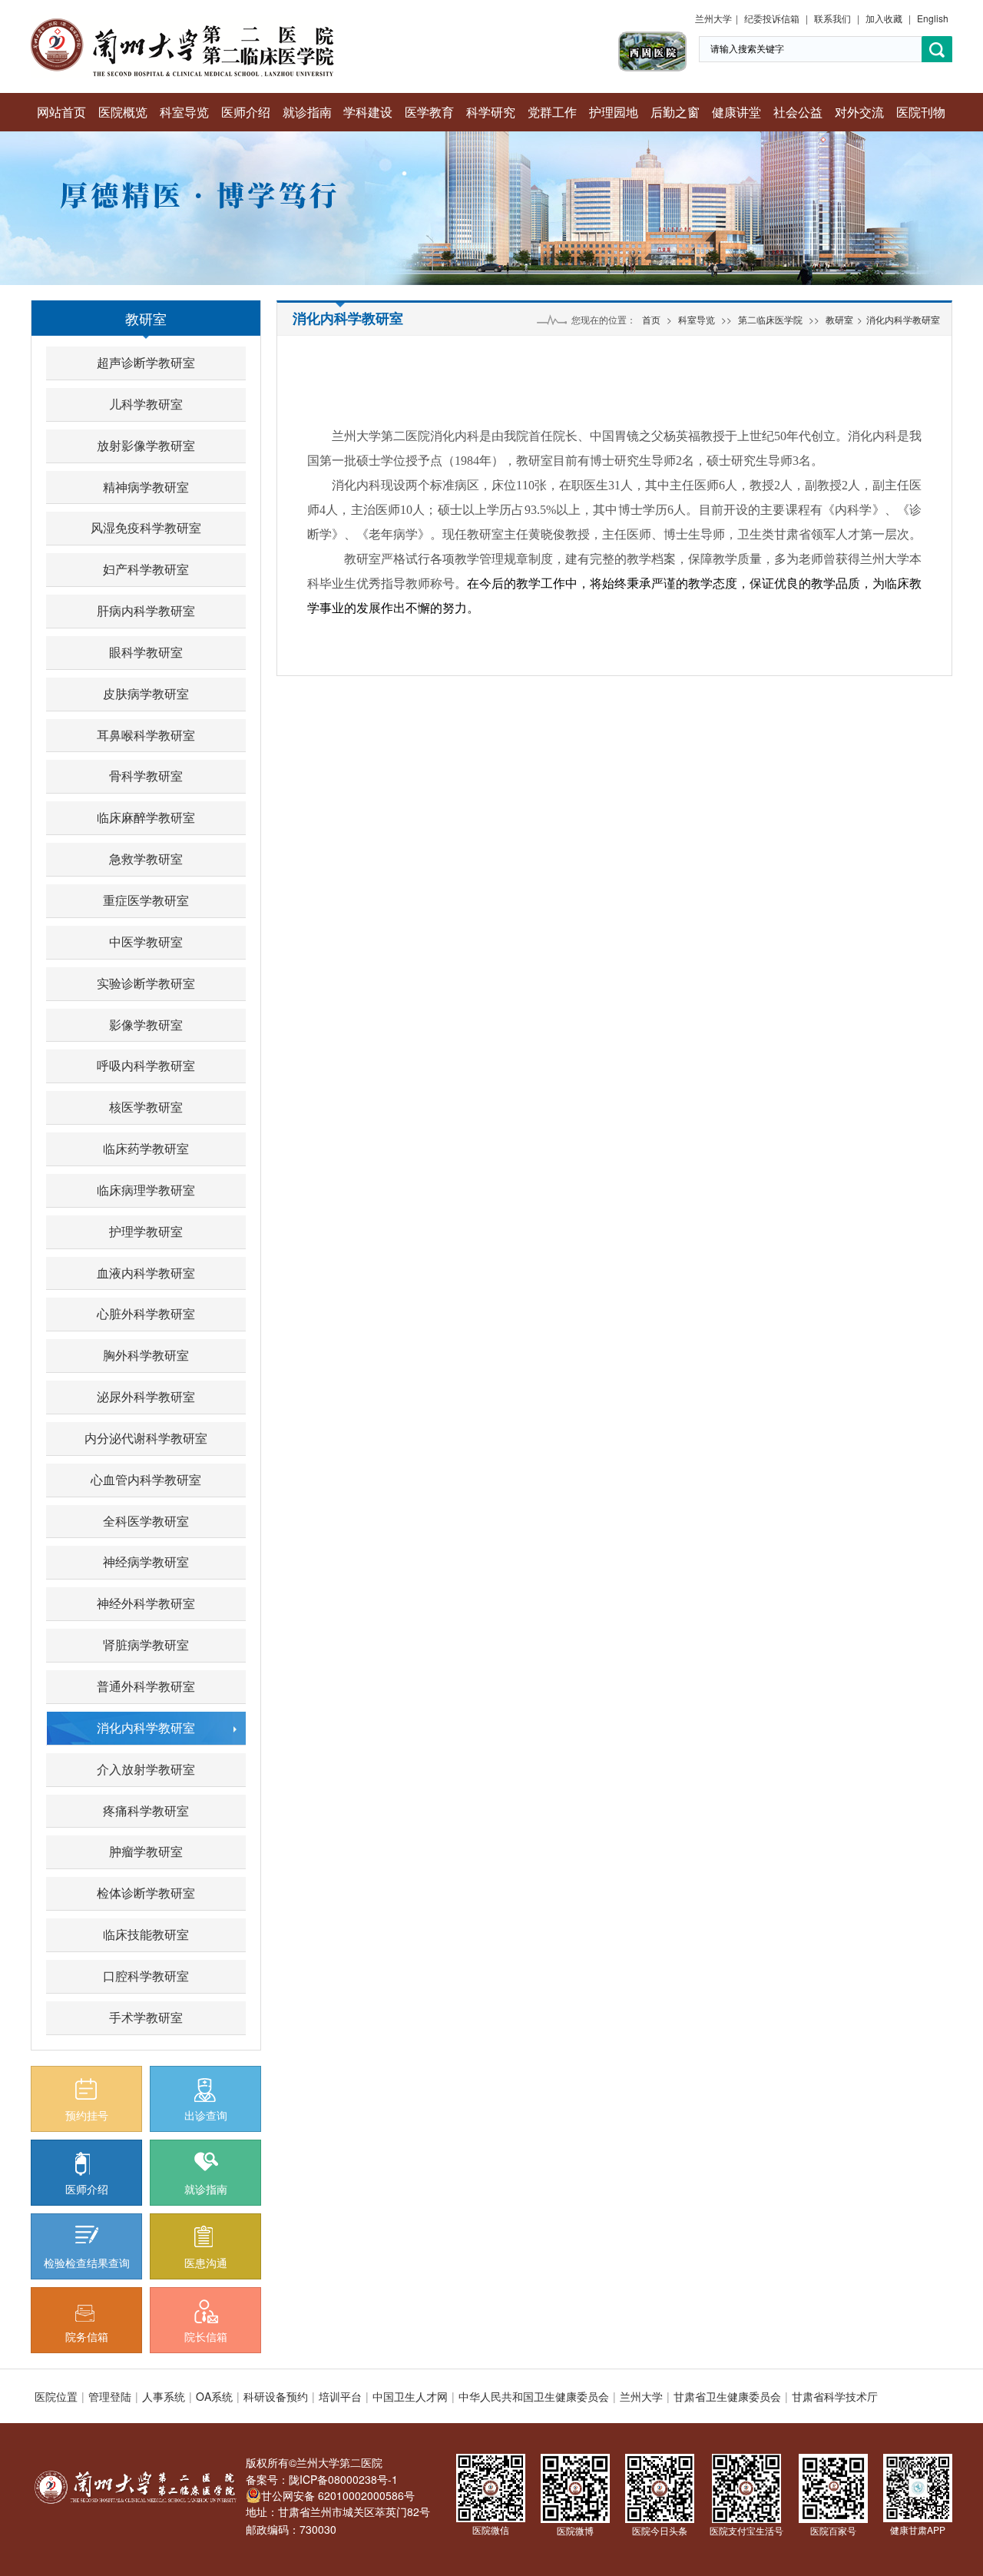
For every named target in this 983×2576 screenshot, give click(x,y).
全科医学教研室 (146, 1521)
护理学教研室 (146, 1231)
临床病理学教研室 (146, 1190)
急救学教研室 (146, 859)
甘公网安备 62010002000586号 (338, 2495)
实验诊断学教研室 (146, 983)
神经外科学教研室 (146, 1603)
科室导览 (184, 112)
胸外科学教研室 (146, 1355)
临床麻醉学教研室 (146, 817)
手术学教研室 (146, 2017)
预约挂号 (87, 2115)
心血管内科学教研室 (146, 1479)
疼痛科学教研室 (146, 1810)
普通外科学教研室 (146, 1686)
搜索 (937, 50)
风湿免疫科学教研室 (146, 527)
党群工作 (552, 112)
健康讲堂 (736, 112)
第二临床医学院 (770, 319)
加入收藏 (884, 18)
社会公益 (798, 112)
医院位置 (56, 2396)
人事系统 (164, 2396)
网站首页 (61, 112)
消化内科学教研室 (146, 1727)
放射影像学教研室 (146, 445)
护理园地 (614, 112)
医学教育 (429, 112)
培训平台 (340, 2396)
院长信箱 (206, 2336)
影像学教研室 (146, 1024)
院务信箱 (87, 2336)
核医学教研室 (146, 1107)
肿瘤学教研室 (146, 1851)
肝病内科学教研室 (146, 610)
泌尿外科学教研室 (146, 1396)
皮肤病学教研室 (146, 693)
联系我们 (832, 18)
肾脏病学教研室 (146, 1644)
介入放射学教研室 (146, 1769)
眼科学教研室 (146, 652)
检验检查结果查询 (87, 2263)
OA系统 (214, 2396)
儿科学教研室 (146, 404)
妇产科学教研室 (146, 569)
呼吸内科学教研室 (146, 1065)
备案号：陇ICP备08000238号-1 (322, 2479)
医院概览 (123, 112)
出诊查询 (206, 2115)
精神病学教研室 (146, 487)
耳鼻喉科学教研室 (146, 735)
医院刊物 (921, 112)
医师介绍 (246, 112)
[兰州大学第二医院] (182, 23)
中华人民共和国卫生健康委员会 (534, 2396)
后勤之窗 (675, 112)
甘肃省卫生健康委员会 (727, 2396)
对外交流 (859, 112)
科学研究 (491, 112)
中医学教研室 (146, 942)
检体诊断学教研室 (146, 1893)
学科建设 (368, 112)
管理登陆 (110, 2396)
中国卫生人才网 (410, 2396)
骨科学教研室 (146, 776)
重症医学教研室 (146, 900)
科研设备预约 (276, 2396)
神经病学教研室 (146, 1562)
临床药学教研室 (146, 1148)
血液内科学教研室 (146, 1273)
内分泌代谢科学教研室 (146, 1438)
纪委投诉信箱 (772, 18)
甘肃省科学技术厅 (835, 2396)
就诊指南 (307, 112)
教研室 (146, 318)
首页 (651, 319)
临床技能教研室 (146, 1934)
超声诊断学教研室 (146, 362)
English (933, 18)
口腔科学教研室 (146, 1976)
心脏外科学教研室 (146, 1313)
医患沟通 (206, 2263)
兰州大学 (713, 18)
